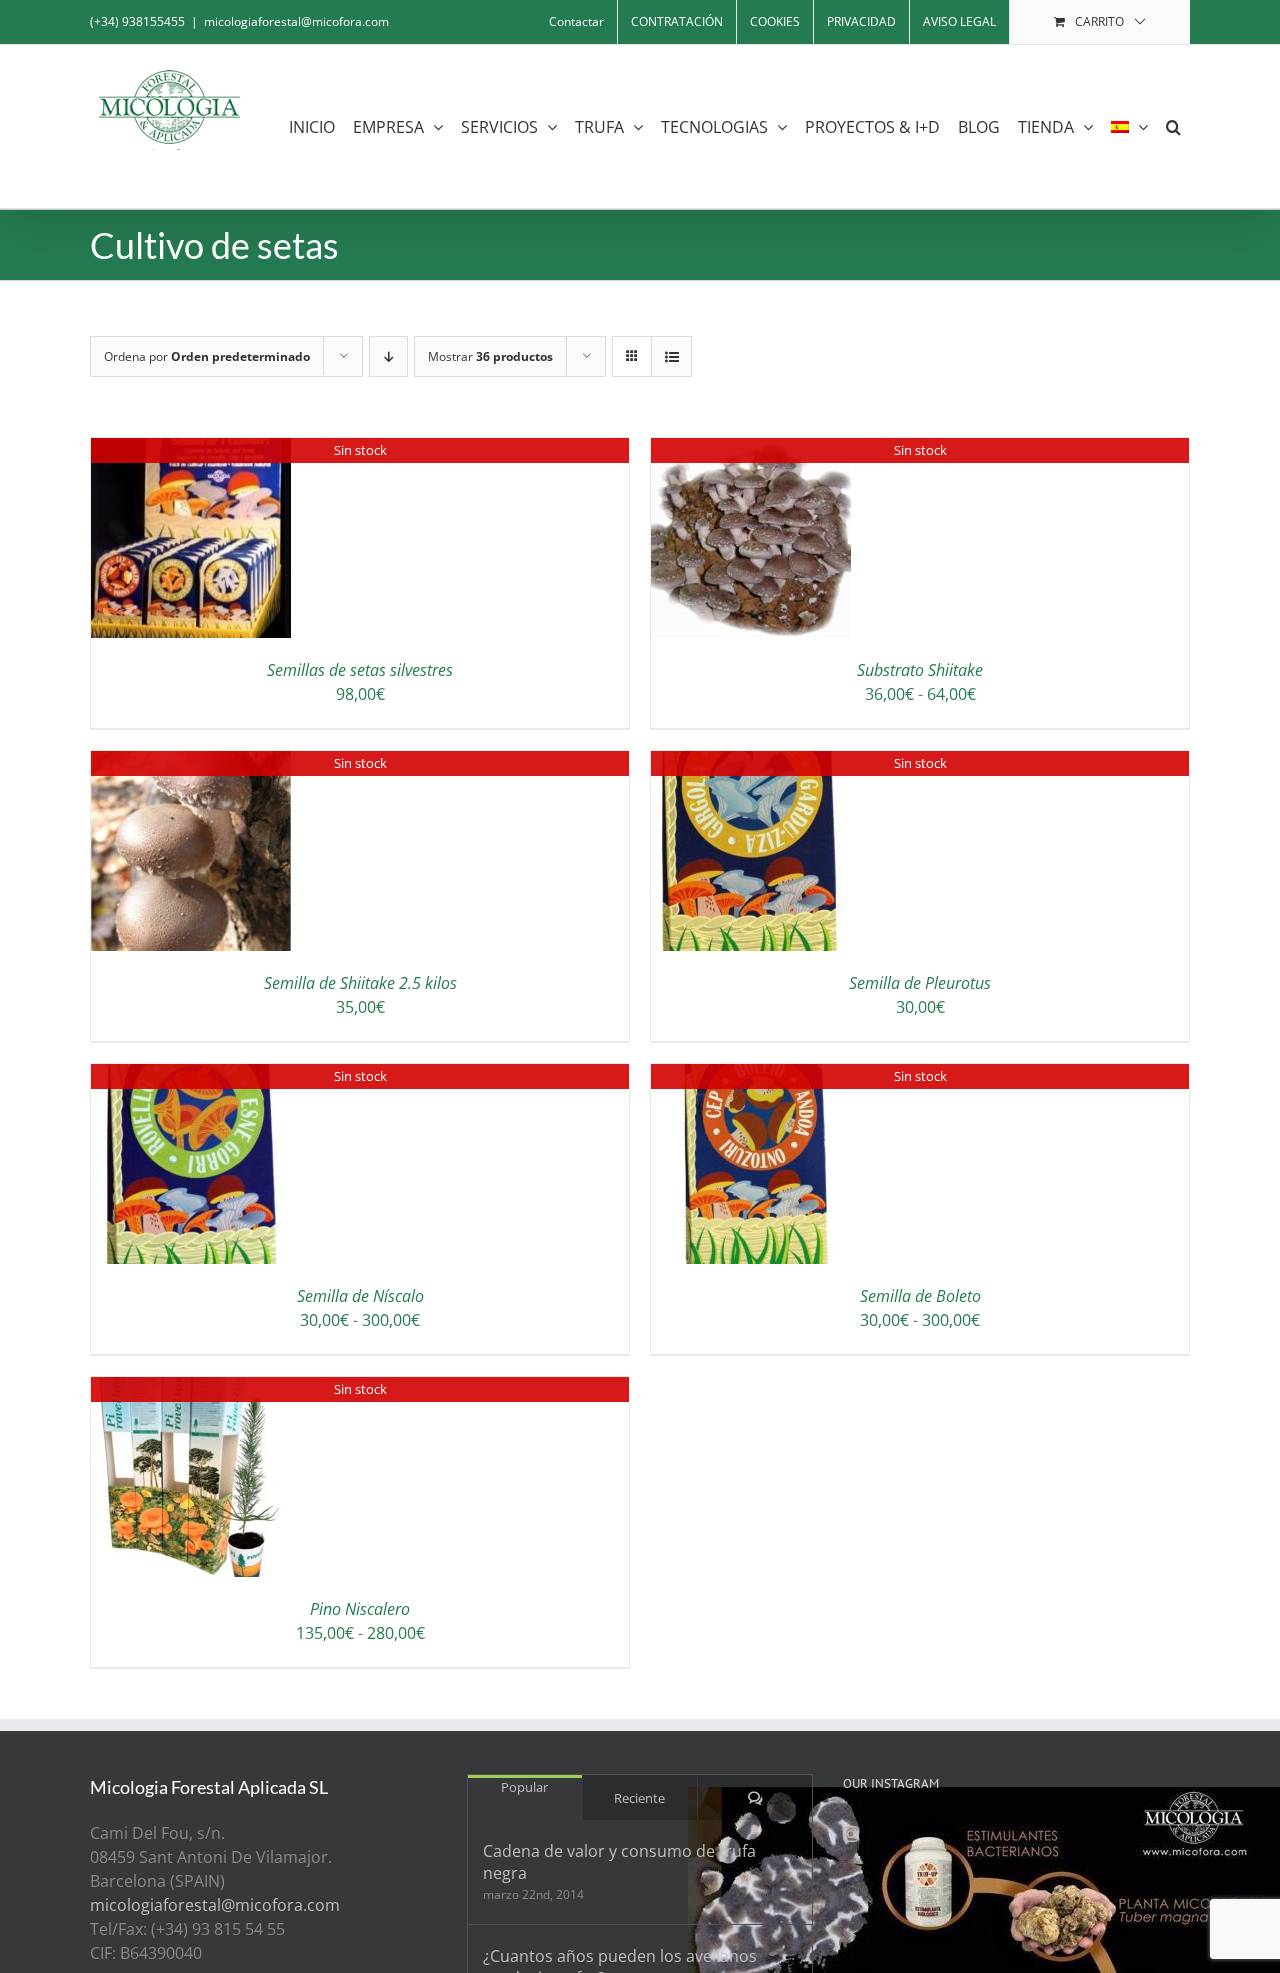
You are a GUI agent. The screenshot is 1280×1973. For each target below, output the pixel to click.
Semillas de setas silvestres (360, 670)
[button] (1173, 126)
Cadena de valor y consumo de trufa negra (619, 1862)
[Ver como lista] (671, 356)
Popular (524, 1787)
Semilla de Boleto (920, 1296)
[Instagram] (851, 1834)
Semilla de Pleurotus (920, 983)
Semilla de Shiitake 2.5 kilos (360, 983)
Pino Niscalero (360, 1609)
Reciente (639, 1798)
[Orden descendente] (388, 356)
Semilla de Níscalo (360, 1296)
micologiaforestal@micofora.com (296, 21)
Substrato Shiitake (920, 670)
